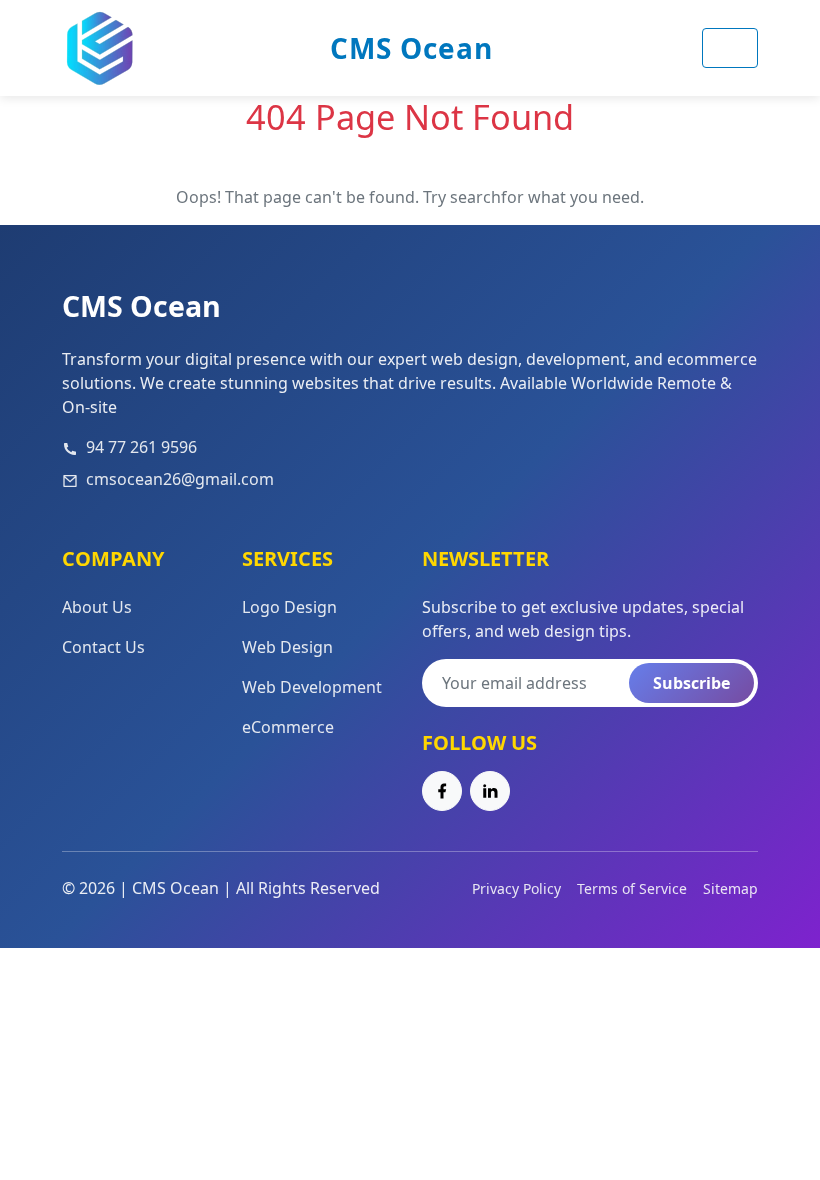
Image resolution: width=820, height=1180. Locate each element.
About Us (97, 607)
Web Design (287, 647)
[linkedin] (490, 791)
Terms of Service (632, 888)
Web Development (312, 687)
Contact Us (103, 647)
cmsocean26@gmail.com (180, 479)
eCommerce (288, 727)
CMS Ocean (411, 48)
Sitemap (730, 888)
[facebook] (442, 791)
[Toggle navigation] (730, 48)
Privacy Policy (516, 888)
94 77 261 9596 (141, 447)
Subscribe (691, 683)
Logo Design (289, 607)
